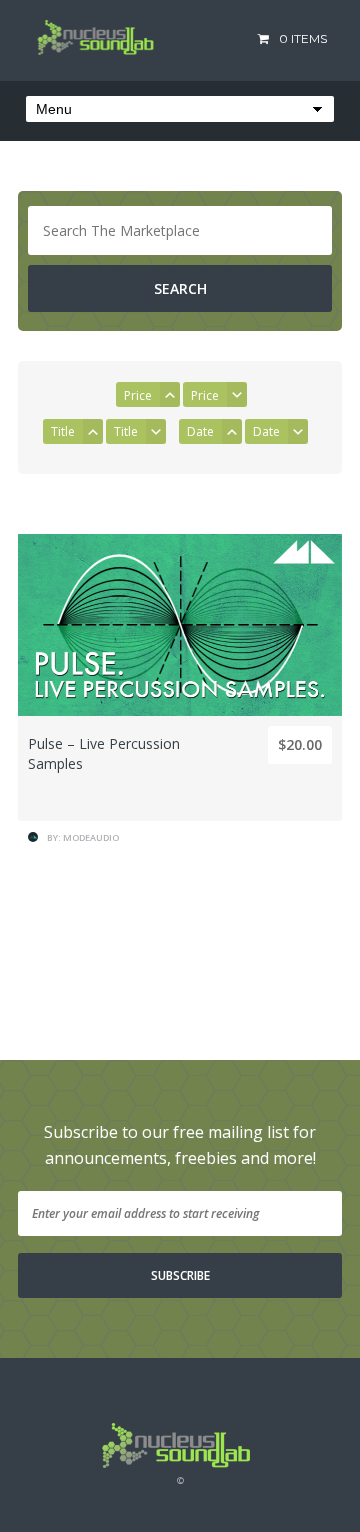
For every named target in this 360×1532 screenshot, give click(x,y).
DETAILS (180, 762)
